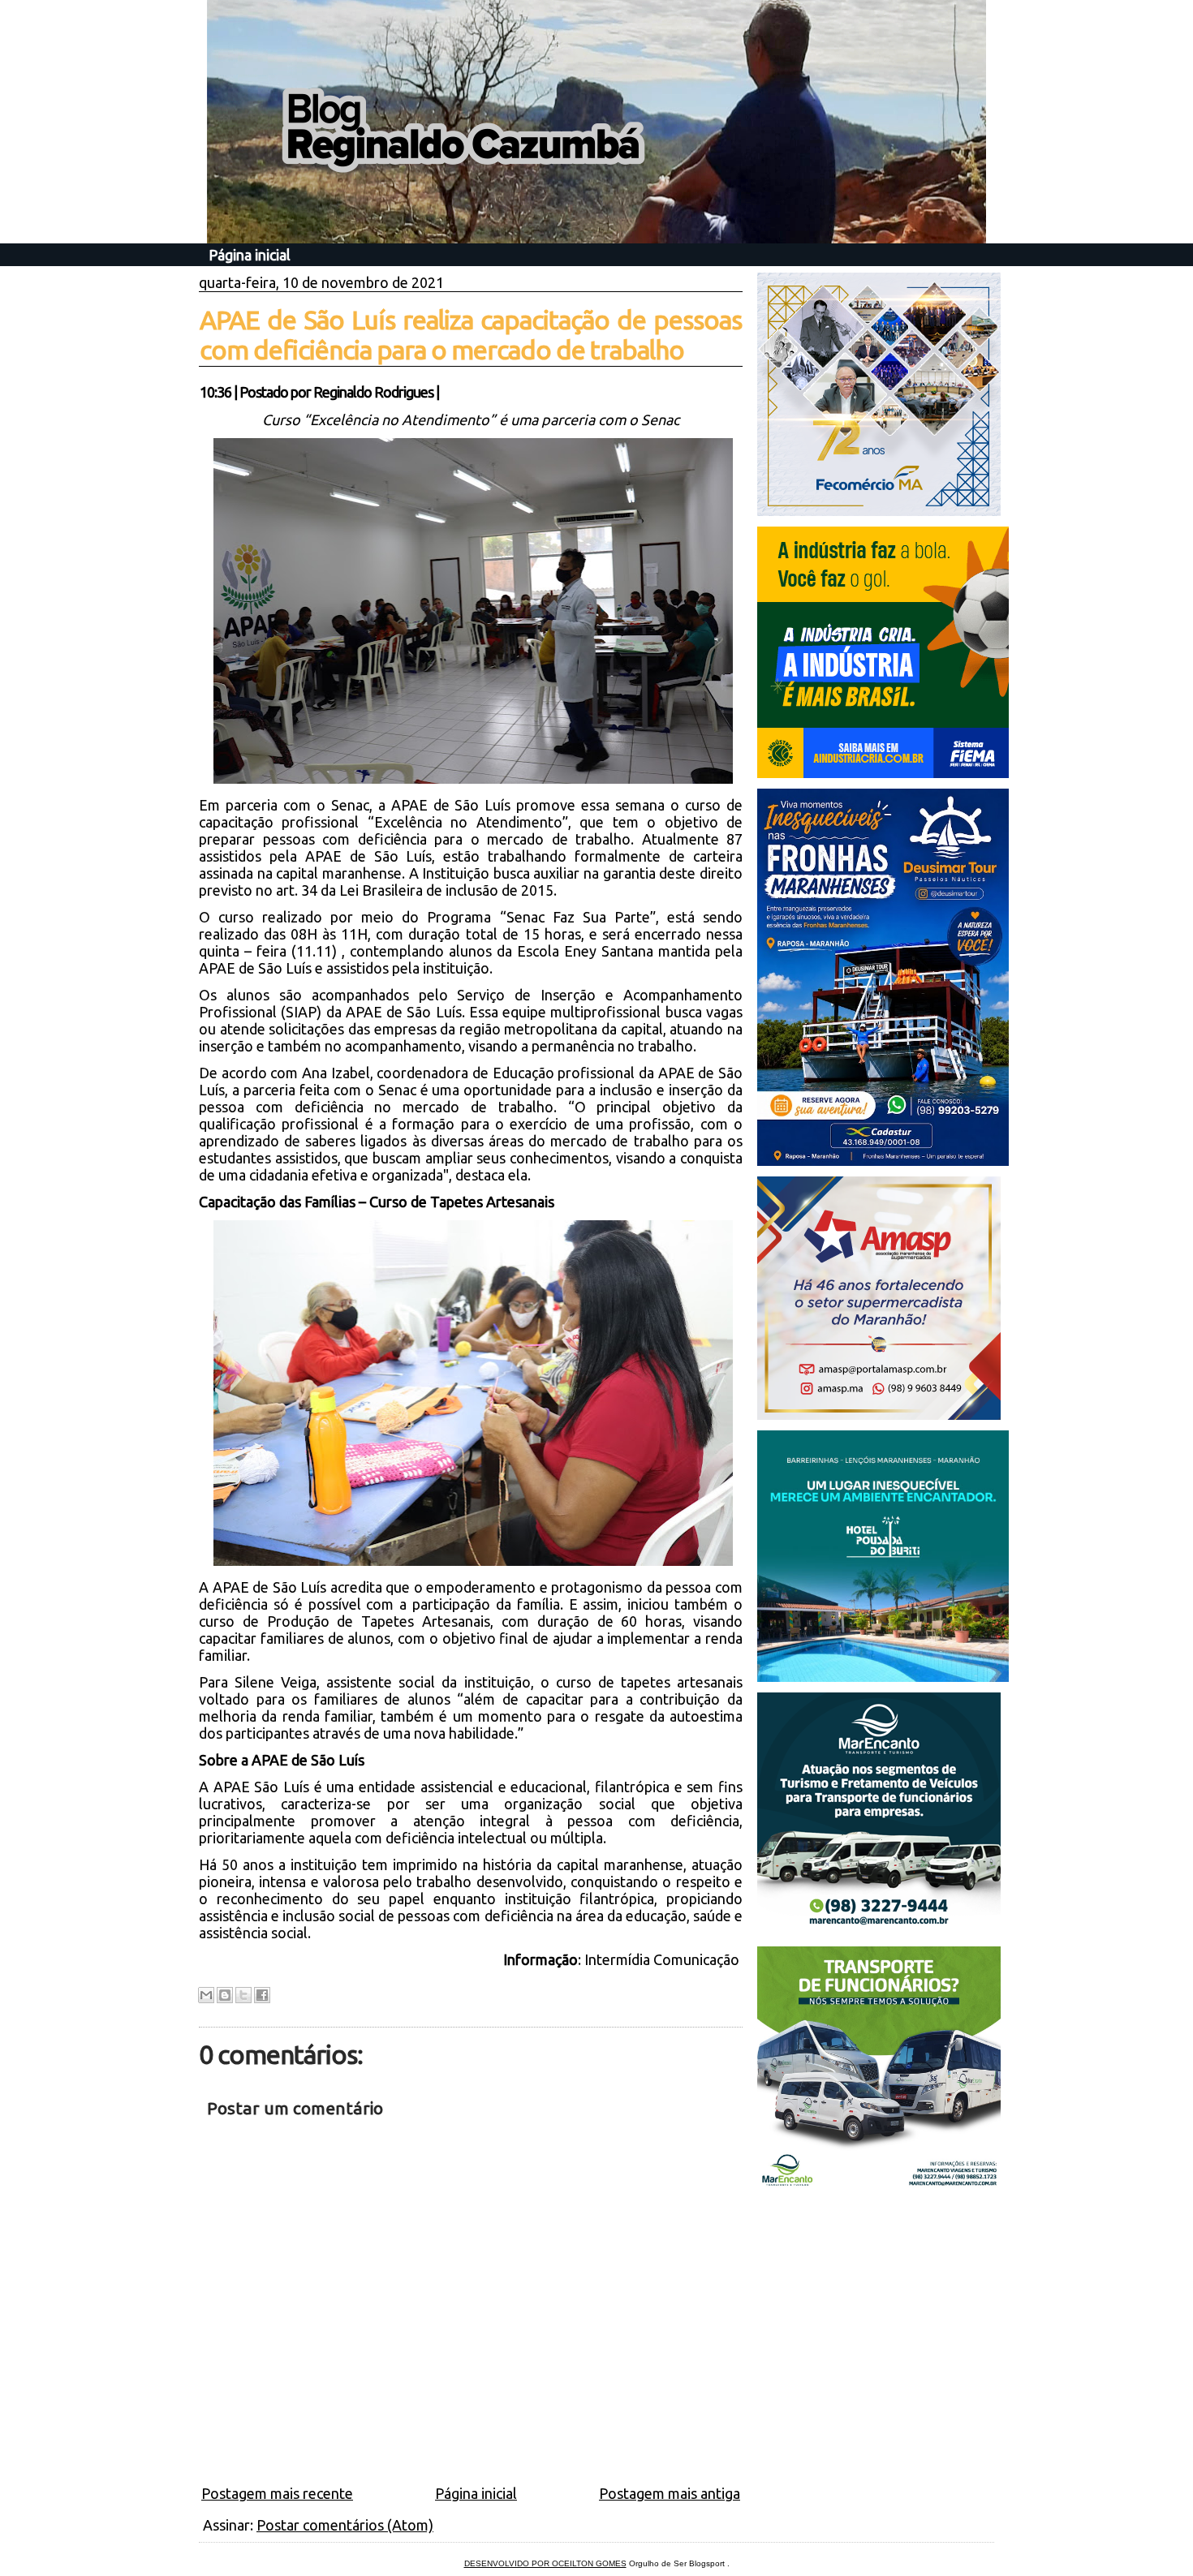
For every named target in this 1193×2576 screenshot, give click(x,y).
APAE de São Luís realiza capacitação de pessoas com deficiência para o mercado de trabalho (471, 335)
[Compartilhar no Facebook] (262, 1995)
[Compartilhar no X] (243, 1995)
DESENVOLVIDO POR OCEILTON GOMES (545, 2563)
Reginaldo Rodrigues (373, 392)
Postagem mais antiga (670, 2493)
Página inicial (250, 255)
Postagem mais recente (277, 2493)
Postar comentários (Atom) (345, 2525)
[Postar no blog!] (225, 1995)
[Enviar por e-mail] (206, 1995)
